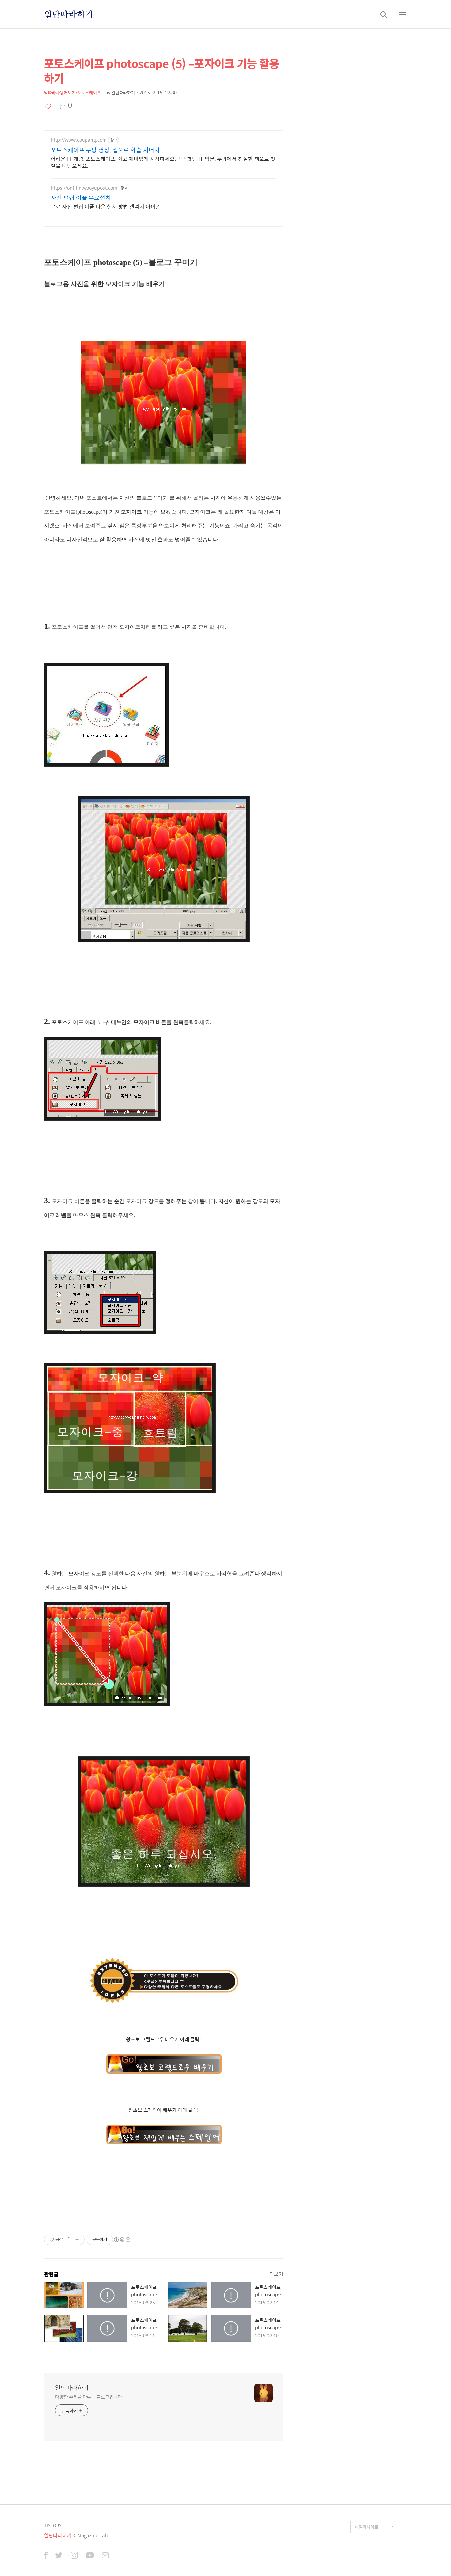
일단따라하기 (69, 14)
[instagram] (74, 2556)
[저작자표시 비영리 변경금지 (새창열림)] (122, 2240)
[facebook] (46, 2556)
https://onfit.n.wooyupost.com (84, 188)
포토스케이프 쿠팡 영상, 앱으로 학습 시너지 (105, 150)
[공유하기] (69, 2240)
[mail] (105, 2556)
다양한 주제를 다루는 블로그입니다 (88, 2397)
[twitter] (59, 2556)
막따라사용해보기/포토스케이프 (72, 93)
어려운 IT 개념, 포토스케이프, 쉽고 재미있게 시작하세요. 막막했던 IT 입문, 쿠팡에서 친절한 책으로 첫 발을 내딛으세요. (163, 162)
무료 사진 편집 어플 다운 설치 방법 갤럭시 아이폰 (106, 206)
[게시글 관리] (77, 2240)
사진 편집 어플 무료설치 (81, 198)
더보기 (276, 2274)
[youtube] (90, 2556)
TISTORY (53, 2526)
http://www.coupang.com (79, 140)
